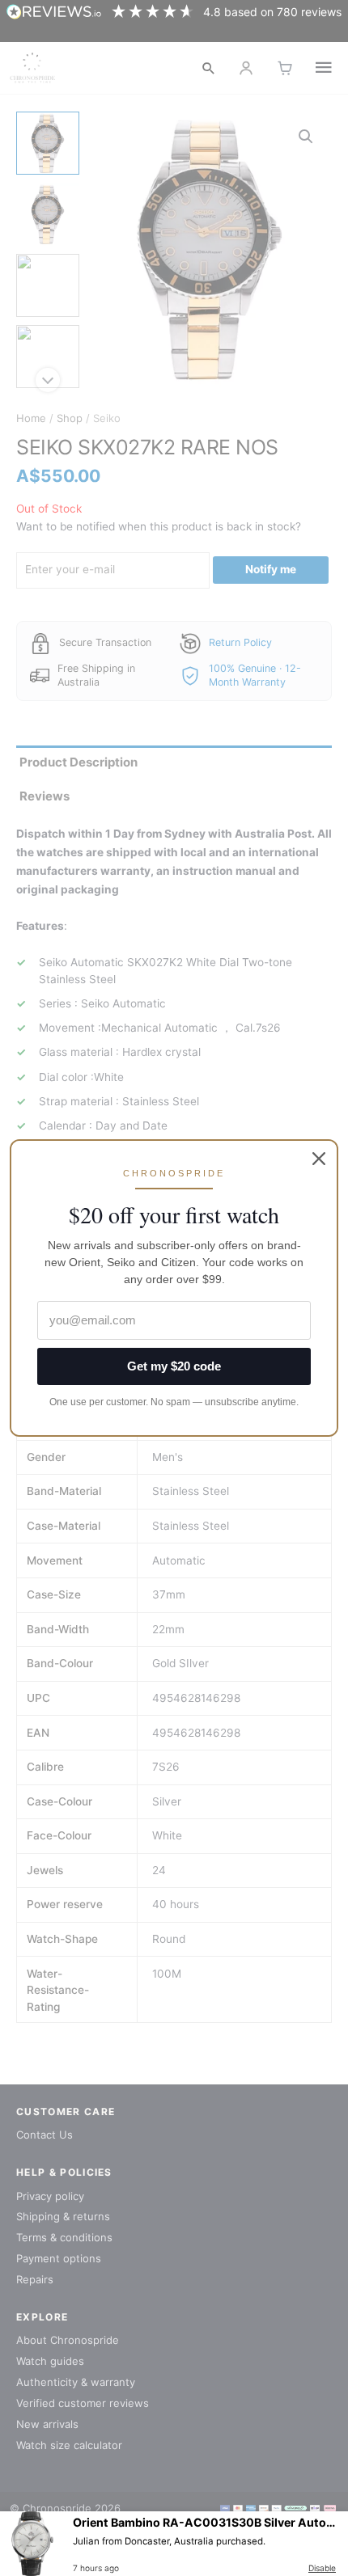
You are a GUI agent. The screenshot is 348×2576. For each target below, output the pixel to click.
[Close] (319, 1159)
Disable (322, 2568)
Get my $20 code (174, 1366)
